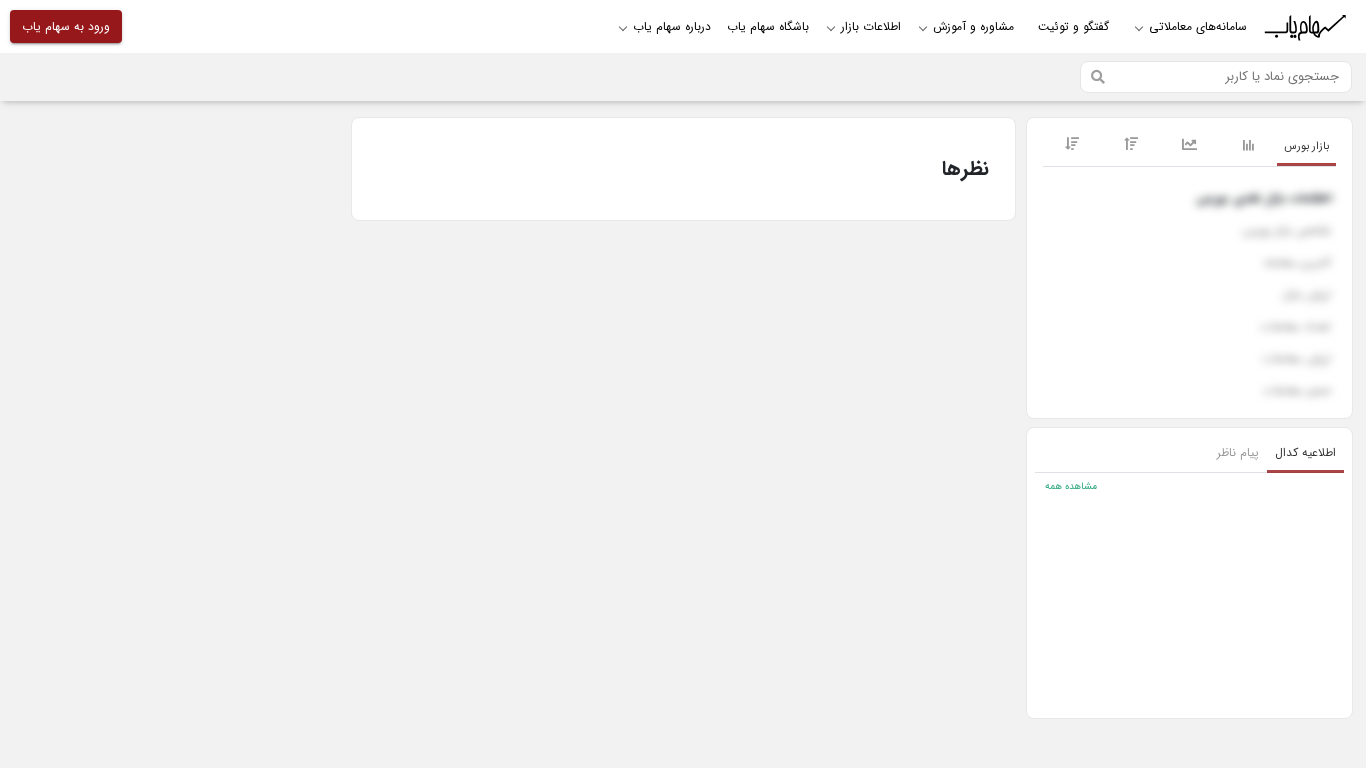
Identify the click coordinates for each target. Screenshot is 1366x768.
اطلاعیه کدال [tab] (1305, 452)
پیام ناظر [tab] (1238, 452)
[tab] (1306, 147)
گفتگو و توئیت (1073, 26)
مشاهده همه (1071, 486)
